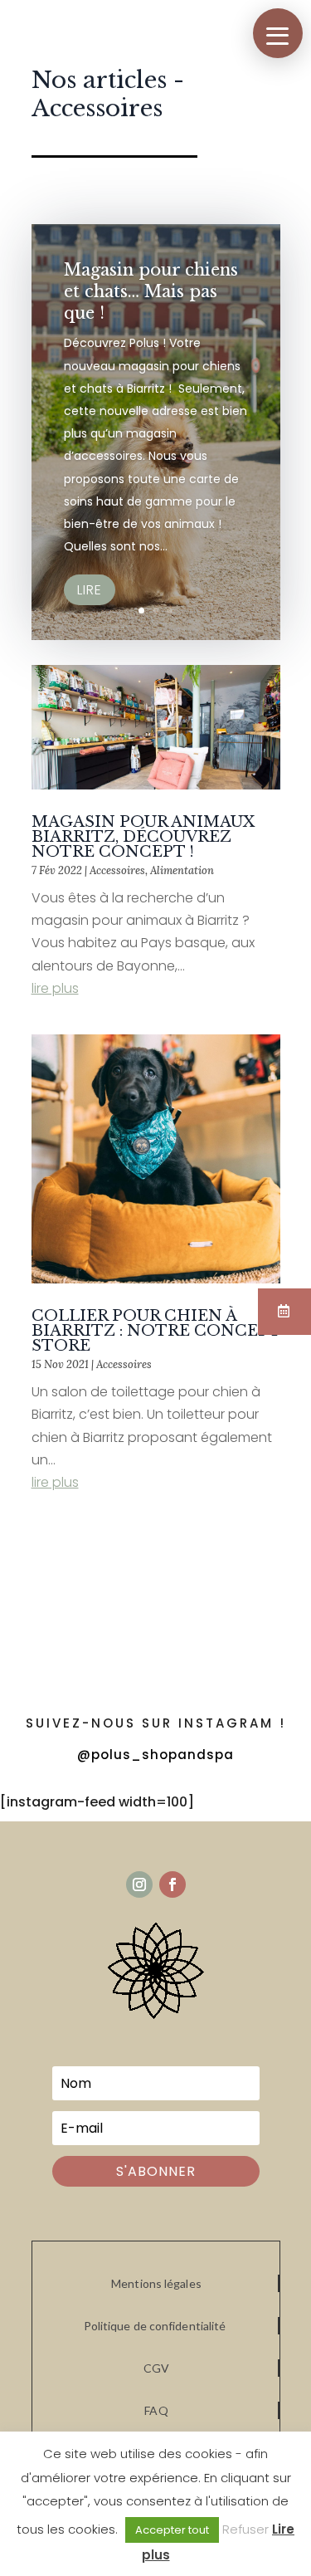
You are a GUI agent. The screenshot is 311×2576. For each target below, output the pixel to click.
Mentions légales (156, 2283)
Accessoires (117, 870)
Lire (90, 590)
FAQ (156, 2410)
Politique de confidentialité (155, 2326)
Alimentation (182, 870)
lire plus (55, 988)
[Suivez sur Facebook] (173, 1884)
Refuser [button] (245, 2529)
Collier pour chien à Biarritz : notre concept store (156, 1331)
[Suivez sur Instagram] (139, 1884)
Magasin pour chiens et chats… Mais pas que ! (151, 291)
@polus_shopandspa (155, 1755)
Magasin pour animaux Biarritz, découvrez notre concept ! (143, 837)
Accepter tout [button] (172, 2530)
